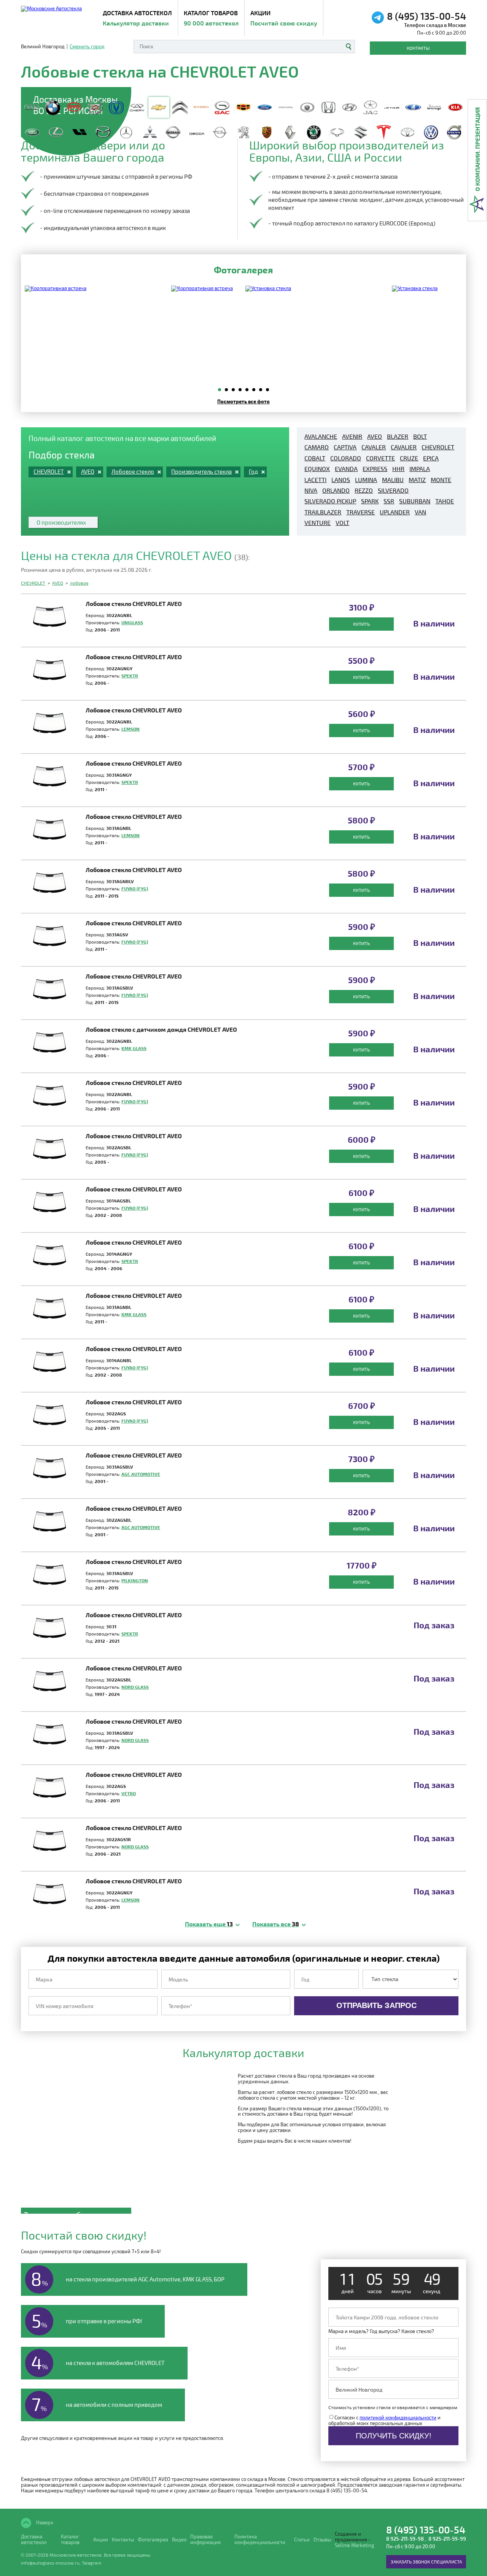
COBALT (315, 458)
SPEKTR (130, 676)
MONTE (441, 480)
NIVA (311, 490)
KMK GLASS (134, 1048)
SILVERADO (393, 490)
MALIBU (393, 480)
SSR (389, 501)
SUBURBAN (415, 501)
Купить (361, 624)
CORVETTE (380, 458)
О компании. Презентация (477, 149)
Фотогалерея (153, 2540)
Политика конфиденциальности (260, 2540)
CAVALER (374, 447)
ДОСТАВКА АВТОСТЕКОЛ (137, 18)
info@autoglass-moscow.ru (50, 2563)
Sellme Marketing (354, 2545)
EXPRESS (375, 469)
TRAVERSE (360, 512)
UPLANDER (395, 512)
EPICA (431, 458)
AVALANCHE (321, 436)
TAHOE (445, 501)
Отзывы (322, 2540)
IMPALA (420, 469)
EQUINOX (317, 469)
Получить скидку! (394, 2436)
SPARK (370, 501)
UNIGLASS (132, 622)
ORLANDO (336, 490)
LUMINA (366, 480)
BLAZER (398, 436)
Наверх (44, 2522)
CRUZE (409, 458)
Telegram (92, 2563)
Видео (179, 2540)
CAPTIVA (345, 447)
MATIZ (417, 480)
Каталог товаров (211, 18)
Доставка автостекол (34, 2540)
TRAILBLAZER (323, 512)
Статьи (302, 2540)
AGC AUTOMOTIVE (141, 1474)
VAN (420, 512)
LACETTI (315, 480)
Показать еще (209, 1924)
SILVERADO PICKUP (330, 501)
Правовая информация (205, 2540)
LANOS (341, 480)
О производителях (61, 522)
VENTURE (318, 523)
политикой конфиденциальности (398, 2417)
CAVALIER (404, 447)
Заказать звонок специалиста (426, 2562)
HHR (398, 469)
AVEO (375, 436)
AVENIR (352, 436)
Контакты (418, 48)
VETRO (129, 1793)
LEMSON (131, 729)
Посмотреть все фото (243, 401)
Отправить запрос (376, 2005)
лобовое (79, 583)
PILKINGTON (135, 1580)
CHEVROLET (438, 447)
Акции (284, 18)
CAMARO (317, 447)
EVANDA (346, 469)
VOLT (342, 523)
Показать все (276, 1924)
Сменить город (87, 47)
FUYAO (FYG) (135, 888)
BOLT (420, 436)
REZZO (364, 490)
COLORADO (346, 458)
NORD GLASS (135, 1687)
